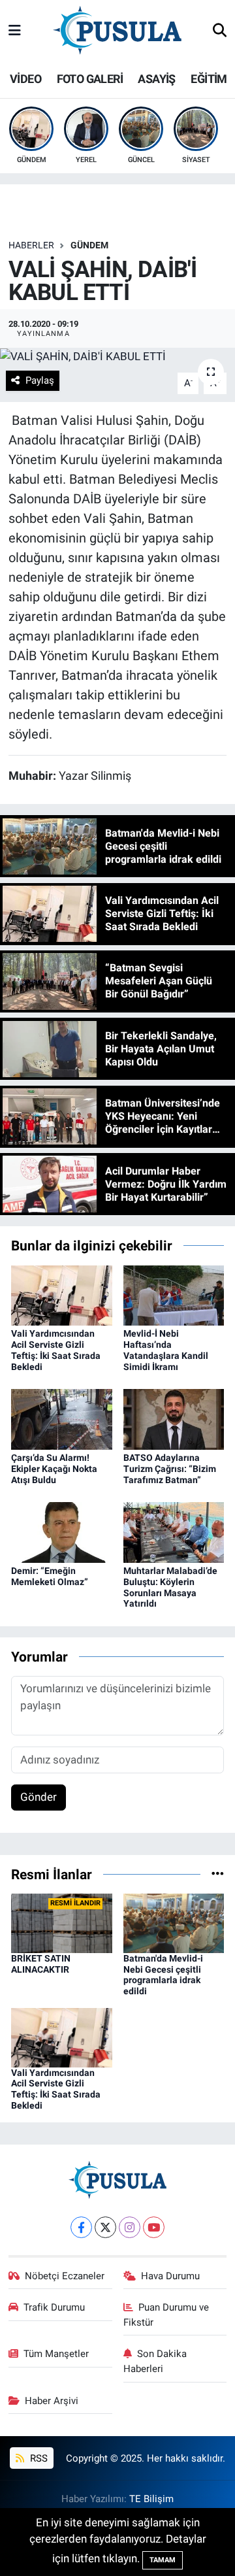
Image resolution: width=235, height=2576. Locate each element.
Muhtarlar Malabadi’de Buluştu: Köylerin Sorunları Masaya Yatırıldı (170, 1587)
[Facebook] (81, 2227)
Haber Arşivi (52, 2401)
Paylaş (40, 380)
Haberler (31, 245)
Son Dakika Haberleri (155, 2361)
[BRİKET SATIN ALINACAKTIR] (62, 1922)
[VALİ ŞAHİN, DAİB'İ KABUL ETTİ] (117, 356)
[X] (105, 2227)
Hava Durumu (170, 2276)
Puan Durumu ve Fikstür (166, 2315)
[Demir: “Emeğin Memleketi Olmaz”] (62, 1531)
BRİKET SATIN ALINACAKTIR (41, 1964)
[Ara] (220, 31)
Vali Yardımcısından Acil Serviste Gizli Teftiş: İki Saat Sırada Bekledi (56, 1350)
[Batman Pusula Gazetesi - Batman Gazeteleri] (117, 30)
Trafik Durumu (54, 2307)
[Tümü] (218, 1874)
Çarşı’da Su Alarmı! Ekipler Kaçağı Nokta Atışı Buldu (54, 1469)
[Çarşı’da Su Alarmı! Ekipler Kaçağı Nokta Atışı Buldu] (62, 1418)
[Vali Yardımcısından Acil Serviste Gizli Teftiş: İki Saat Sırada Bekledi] (62, 1294)
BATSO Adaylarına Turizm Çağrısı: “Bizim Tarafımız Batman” (170, 1469)
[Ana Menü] (15, 31)
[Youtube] (154, 2227)
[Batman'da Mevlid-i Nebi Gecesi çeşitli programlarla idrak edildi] (174, 1922)
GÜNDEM (89, 245)
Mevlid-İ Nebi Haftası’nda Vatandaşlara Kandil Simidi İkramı (166, 1350)
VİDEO (25, 79)
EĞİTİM (209, 79)
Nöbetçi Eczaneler (65, 2276)
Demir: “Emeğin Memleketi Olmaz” (50, 1576)
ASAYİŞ (156, 79)
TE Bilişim (151, 2499)
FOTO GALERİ (90, 79)
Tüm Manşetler (56, 2354)
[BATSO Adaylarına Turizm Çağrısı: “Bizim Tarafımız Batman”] (174, 1418)
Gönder (39, 1797)
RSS (38, 2458)
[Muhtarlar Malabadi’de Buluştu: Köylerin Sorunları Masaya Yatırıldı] (174, 1531)
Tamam (163, 2560)
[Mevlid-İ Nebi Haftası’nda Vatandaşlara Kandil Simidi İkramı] (174, 1294)
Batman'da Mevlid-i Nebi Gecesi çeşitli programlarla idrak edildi (163, 1975)
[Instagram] (130, 2227)
